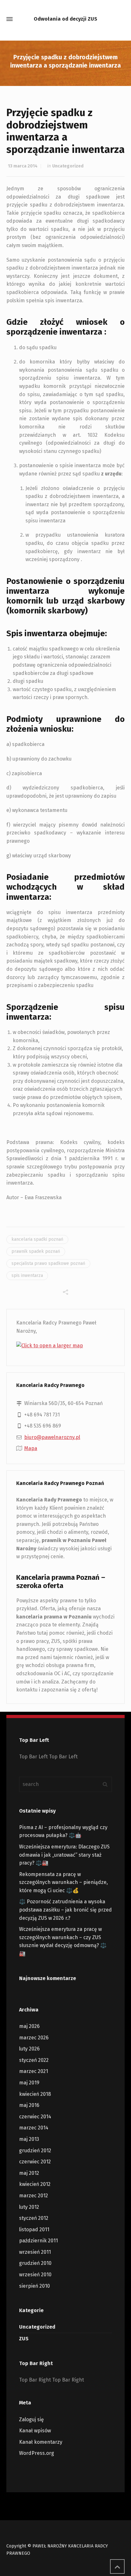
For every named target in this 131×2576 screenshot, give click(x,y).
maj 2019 (29, 2083)
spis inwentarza (27, 1275)
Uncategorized (68, 166)
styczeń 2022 (34, 2060)
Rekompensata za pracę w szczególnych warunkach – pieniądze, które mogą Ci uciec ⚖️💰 (63, 1882)
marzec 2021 (34, 2071)
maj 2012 (29, 2173)
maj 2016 (29, 2105)
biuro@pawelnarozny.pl (52, 1437)
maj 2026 (29, 2026)
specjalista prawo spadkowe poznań (48, 1263)
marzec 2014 (34, 2128)
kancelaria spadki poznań (37, 1239)
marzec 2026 (34, 2038)
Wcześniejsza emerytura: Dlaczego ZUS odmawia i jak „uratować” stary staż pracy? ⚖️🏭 (64, 1855)
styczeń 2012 (34, 2218)
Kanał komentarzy (41, 2442)
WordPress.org (37, 2453)
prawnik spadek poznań (36, 1251)
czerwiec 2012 (35, 2162)
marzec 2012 (34, 2196)
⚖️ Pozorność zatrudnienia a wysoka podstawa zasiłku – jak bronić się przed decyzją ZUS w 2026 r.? (65, 1910)
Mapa (31, 1448)
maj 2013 (29, 2139)
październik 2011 (38, 2241)
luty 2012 (29, 2207)
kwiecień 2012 (35, 2184)
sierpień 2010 (34, 2286)
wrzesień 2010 (35, 2275)
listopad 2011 (34, 2229)
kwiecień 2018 (35, 2094)
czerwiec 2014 (35, 2117)
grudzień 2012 (35, 2151)
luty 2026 (29, 2049)
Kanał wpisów (35, 2431)
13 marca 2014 (23, 166)
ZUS (24, 2339)
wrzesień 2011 (35, 2252)
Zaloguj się (31, 2419)
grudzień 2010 (35, 2263)
